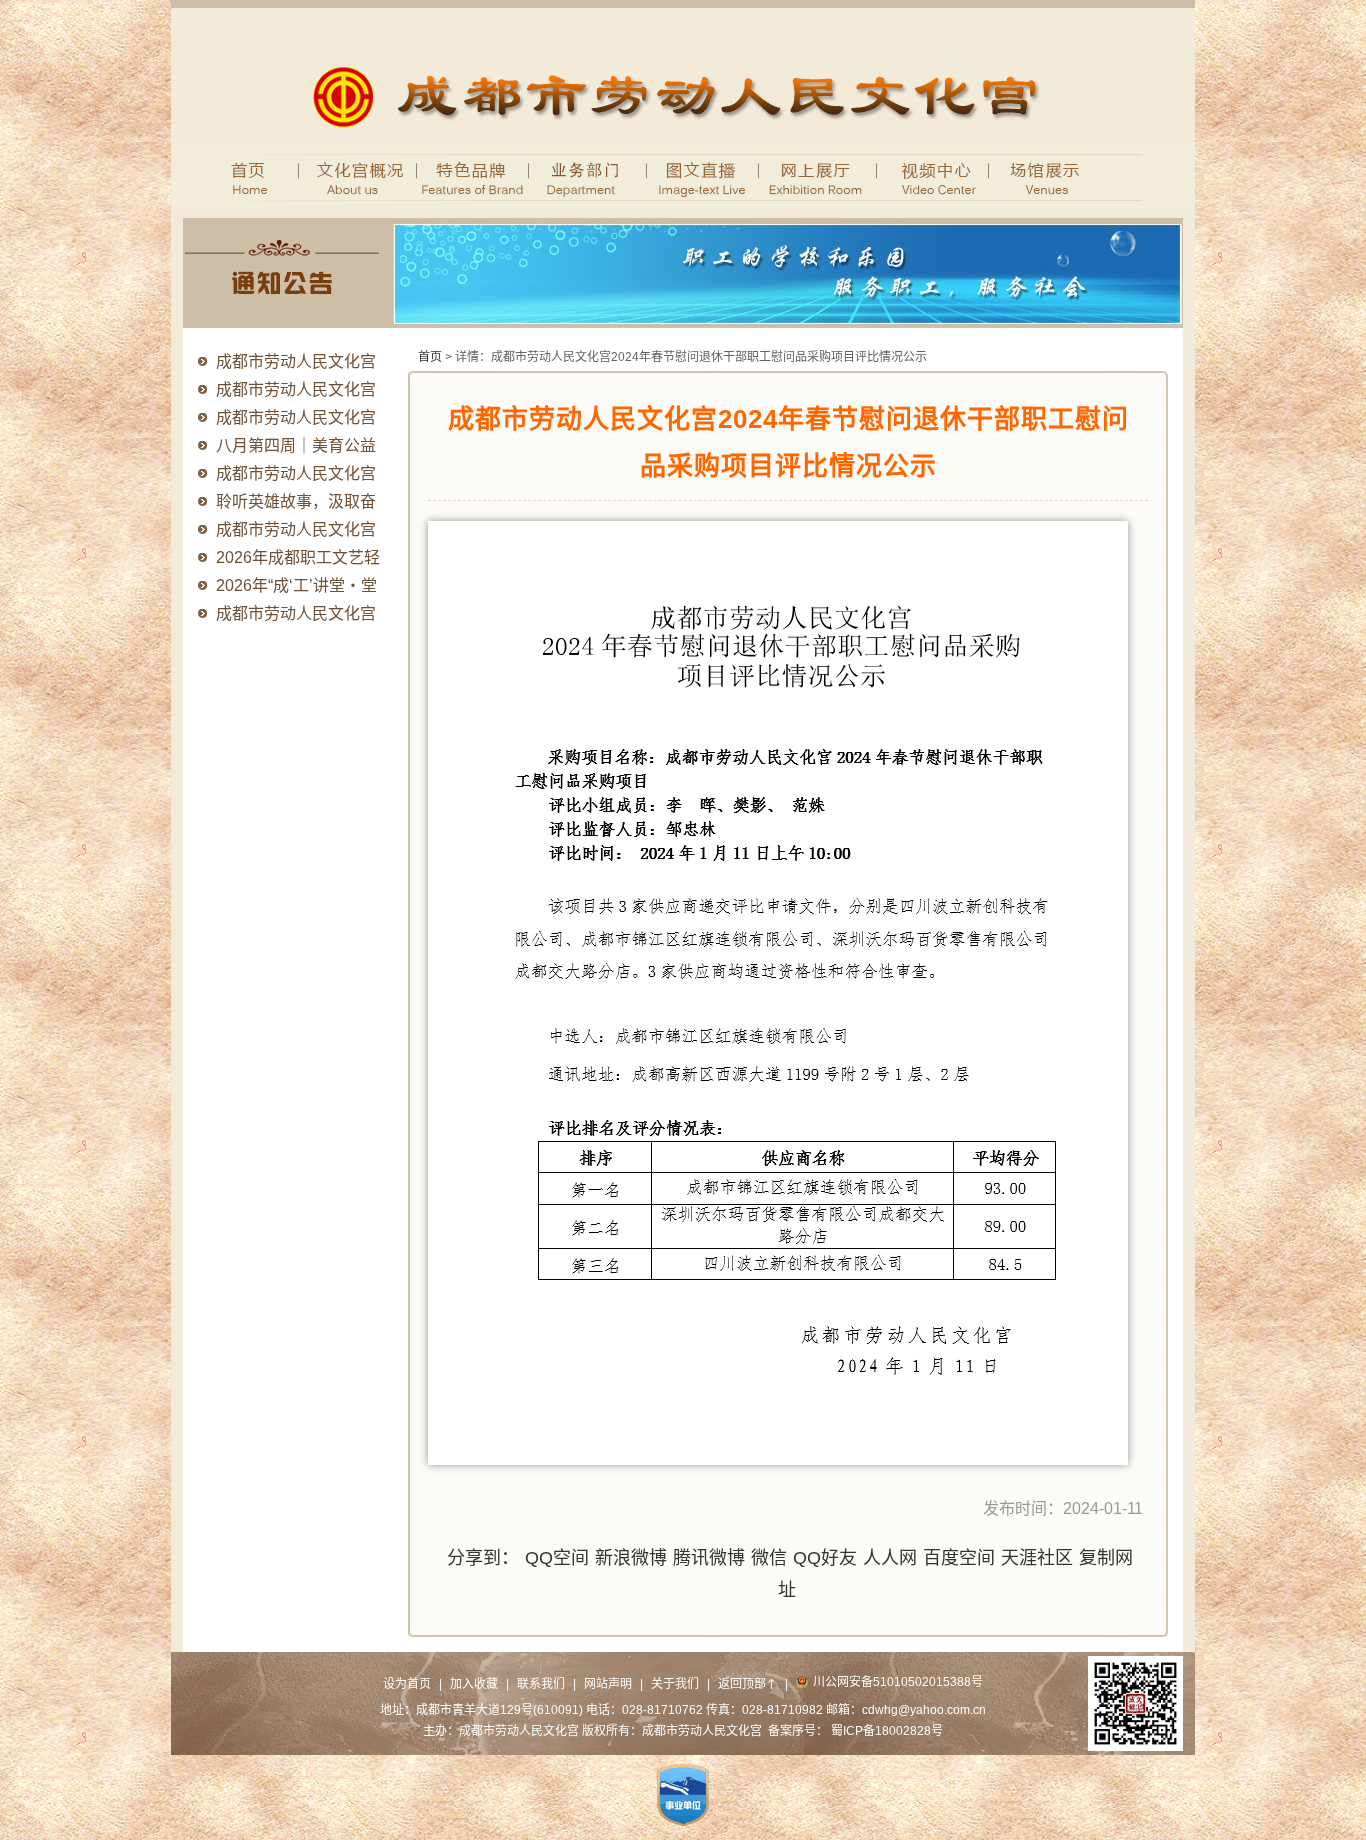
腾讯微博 (709, 1558)
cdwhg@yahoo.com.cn (924, 1710)
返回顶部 (747, 1684)
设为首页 (407, 1684)
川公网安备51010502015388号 (898, 1682)
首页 (241, 176)
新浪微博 (631, 1558)
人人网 (890, 1558)
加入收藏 (474, 1684)
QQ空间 (557, 1558)
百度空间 (959, 1558)
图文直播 (703, 176)
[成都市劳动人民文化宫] (683, 139)
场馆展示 (1048, 176)
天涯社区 (1037, 1558)
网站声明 (608, 1684)
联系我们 (541, 1684)
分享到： (483, 1558)
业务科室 (588, 176)
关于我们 (675, 1684)
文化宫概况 (348, 176)
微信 (769, 1558)
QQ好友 (825, 1558)
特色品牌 (473, 176)
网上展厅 (818, 176)
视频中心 (933, 176)
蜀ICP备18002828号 (887, 1731)
